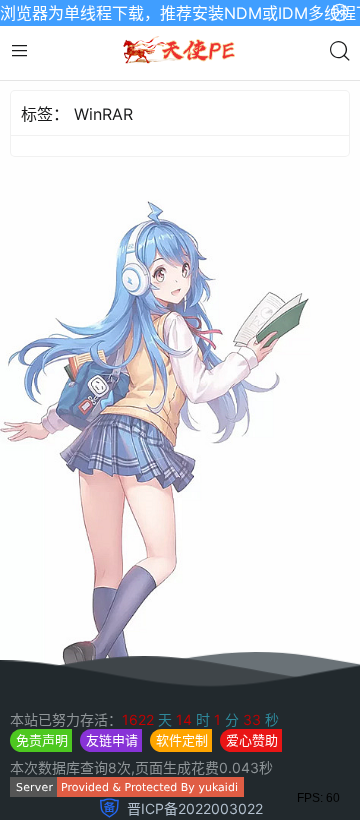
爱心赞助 (252, 740)
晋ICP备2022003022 (195, 808)
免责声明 (42, 740)
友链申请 (112, 740)
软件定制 (182, 740)
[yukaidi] (127, 791)
